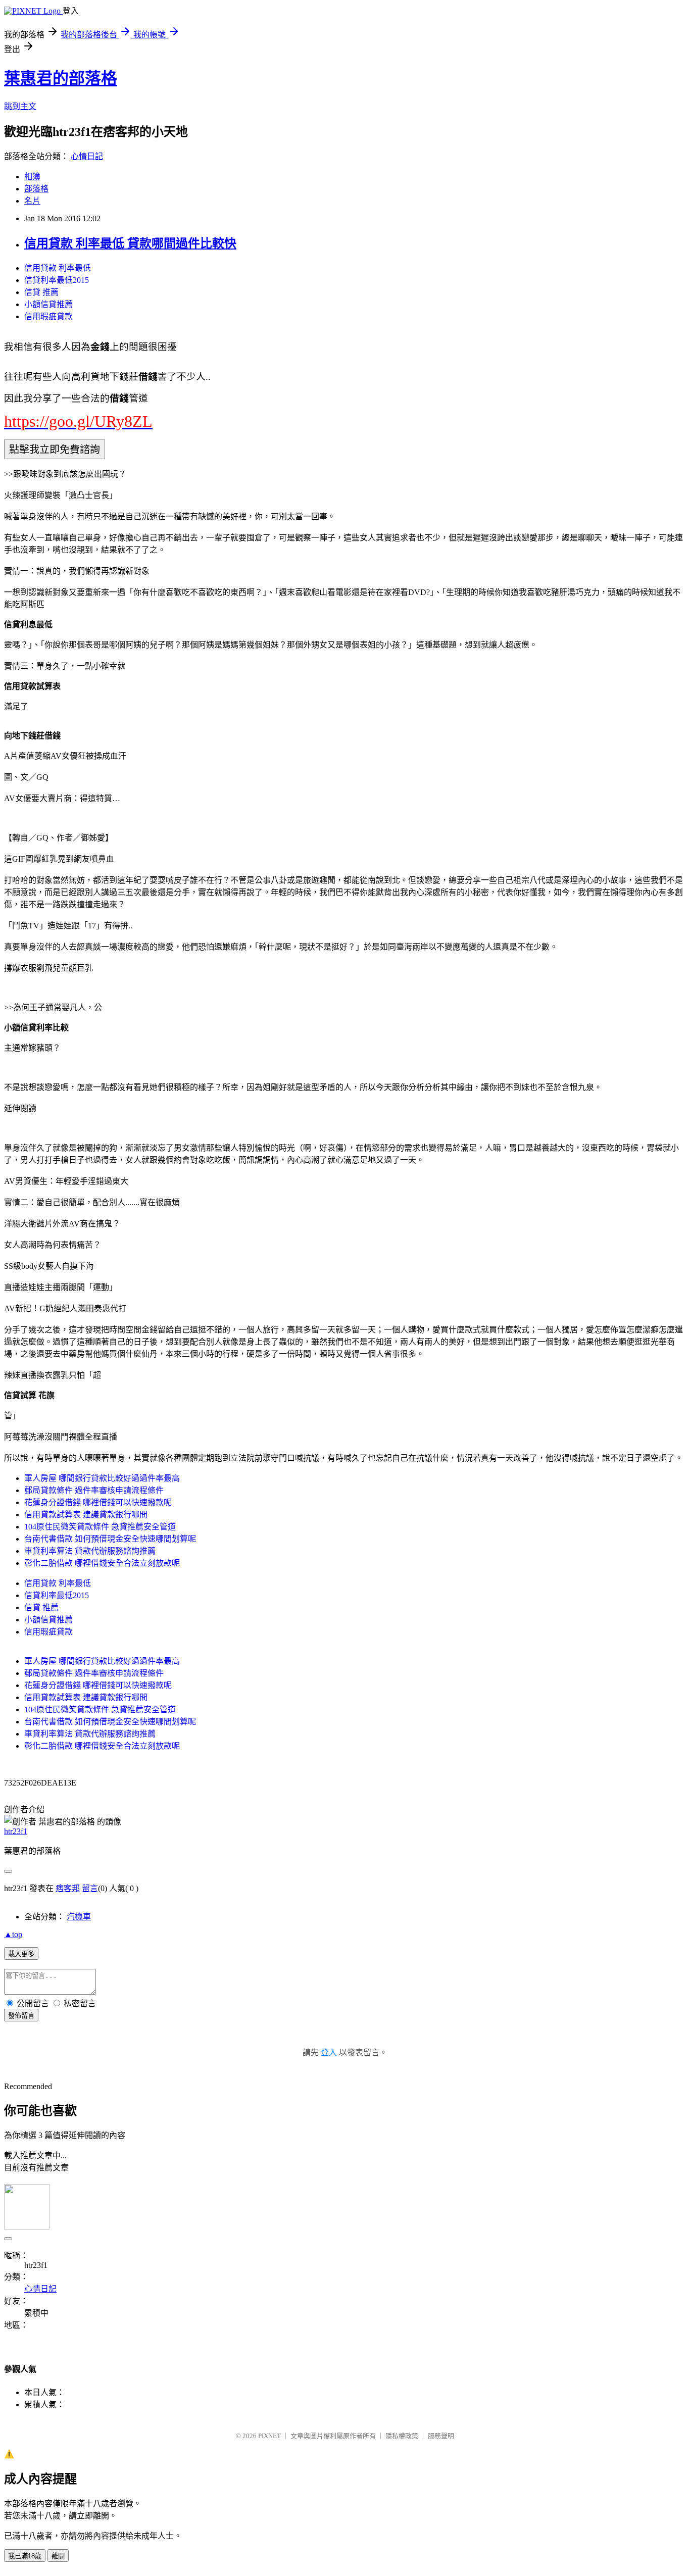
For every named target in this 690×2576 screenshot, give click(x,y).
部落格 (36, 189)
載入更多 (21, 1954)
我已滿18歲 (25, 2556)
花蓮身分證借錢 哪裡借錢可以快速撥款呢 (98, 1502)
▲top (13, 1934)
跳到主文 (20, 106)
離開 (58, 2556)
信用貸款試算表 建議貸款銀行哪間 (86, 1515)
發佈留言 (21, 2016)
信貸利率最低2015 (57, 280)
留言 (90, 1888)
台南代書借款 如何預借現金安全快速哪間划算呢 (110, 1539)
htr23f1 (16, 1831)
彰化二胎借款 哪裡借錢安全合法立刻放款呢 (102, 1563)
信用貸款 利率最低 (58, 268)
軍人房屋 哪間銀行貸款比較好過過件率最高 (102, 1478)
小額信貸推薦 (48, 304)
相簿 (32, 177)
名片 (32, 201)
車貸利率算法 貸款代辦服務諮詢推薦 (90, 1551)
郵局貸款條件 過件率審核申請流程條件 (94, 1490)
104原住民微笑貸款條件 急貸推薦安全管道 (100, 1527)
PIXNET (269, 2436)
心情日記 (87, 156)
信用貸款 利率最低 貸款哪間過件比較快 (130, 243)
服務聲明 (441, 2436)
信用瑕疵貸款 (48, 316)
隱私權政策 (402, 2436)
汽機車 (79, 1917)
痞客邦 (68, 1888)
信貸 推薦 (41, 292)
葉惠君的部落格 (61, 78)
